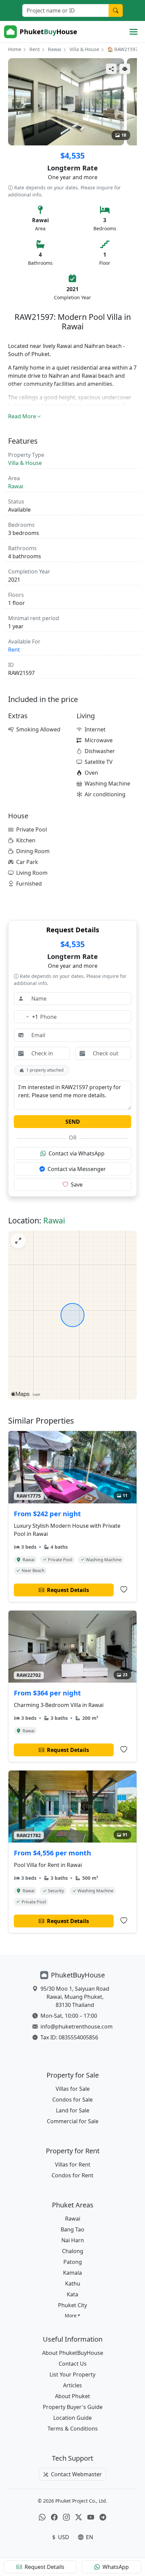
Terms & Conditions (73, 2429)
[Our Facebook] (54, 2518)
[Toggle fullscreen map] (18, 1241)
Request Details (45, 2567)
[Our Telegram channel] (103, 2518)
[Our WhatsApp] (42, 2518)
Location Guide (72, 2418)
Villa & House (84, 49)
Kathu (73, 2284)
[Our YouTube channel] (91, 2518)
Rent (35, 49)
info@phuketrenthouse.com (77, 2027)
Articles (72, 2385)
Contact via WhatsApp (77, 1153)
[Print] (125, 69)
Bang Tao (72, 2229)
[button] (73, 2315)
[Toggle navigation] (134, 32)
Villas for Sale (73, 2089)
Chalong (73, 2251)
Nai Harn (73, 2240)
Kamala (72, 2273)
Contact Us (73, 2364)
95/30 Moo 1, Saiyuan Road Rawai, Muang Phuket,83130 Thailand (75, 1997)
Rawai (55, 49)
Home (15, 49)
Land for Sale (73, 2110)
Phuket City (72, 2305)
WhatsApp (116, 2567)
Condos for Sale (72, 2100)
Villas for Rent (73, 2164)
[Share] (111, 69)
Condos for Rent (72, 2175)
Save (77, 1185)
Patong (73, 2262)
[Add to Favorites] (124, 1590)
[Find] (116, 10)
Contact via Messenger (77, 1169)
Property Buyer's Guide (73, 2407)
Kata (72, 2294)
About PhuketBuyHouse (73, 2353)
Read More (22, 416)
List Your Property (72, 2374)
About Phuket (72, 2396)
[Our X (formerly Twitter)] (79, 2518)
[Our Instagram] (66, 2518)
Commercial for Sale (73, 2121)
